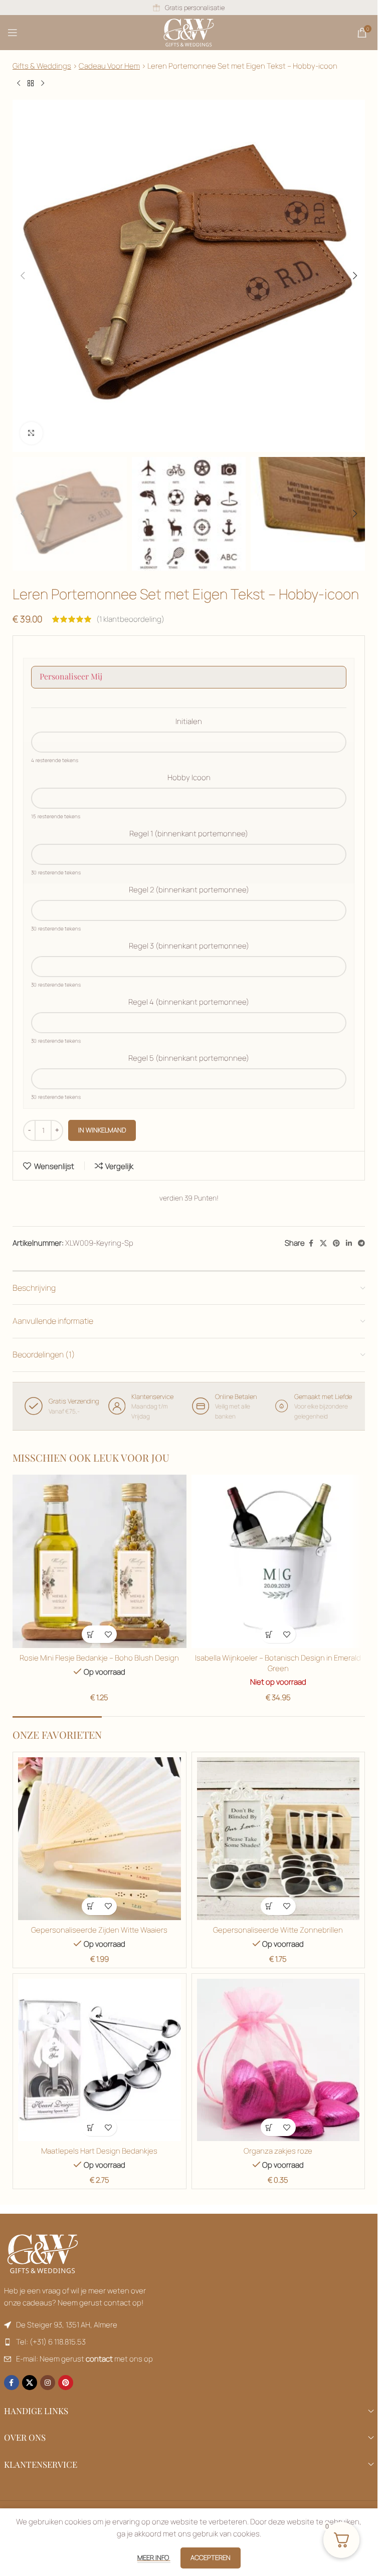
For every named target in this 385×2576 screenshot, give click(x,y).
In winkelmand (102, 1130)
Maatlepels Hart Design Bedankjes (99, 2151)
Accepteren (211, 2557)
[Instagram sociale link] (48, 2383)
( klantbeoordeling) (130, 619)
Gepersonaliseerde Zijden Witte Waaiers (99, 1930)
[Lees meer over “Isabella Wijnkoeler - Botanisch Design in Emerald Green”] (269, 1634)
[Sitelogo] (189, 32)
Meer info (154, 2557)
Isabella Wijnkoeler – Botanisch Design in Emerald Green (278, 1663)
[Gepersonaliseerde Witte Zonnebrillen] (278, 1839)
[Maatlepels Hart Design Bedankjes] (100, 2060)
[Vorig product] (19, 84)
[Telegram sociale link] (361, 1243)
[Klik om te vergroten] (31, 433)
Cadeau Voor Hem (109, 66)
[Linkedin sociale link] (349, 1243)
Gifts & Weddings (42, 66)
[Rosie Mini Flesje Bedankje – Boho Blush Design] (100, 1562)
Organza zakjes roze (278, 2151)
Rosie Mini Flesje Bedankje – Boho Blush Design (99, 1658)
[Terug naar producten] (31, 84)
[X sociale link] (323, 1243)
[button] (23, 276)
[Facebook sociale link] (311, 1243)
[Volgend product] (43, 84)
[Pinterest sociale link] (336, 1243)
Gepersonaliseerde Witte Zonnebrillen (278, 1930)
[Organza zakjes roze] (278, 2060)
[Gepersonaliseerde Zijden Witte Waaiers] (100, 1839)
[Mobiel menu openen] (13, 33)
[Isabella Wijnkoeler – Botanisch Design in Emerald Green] (278, 1562)
